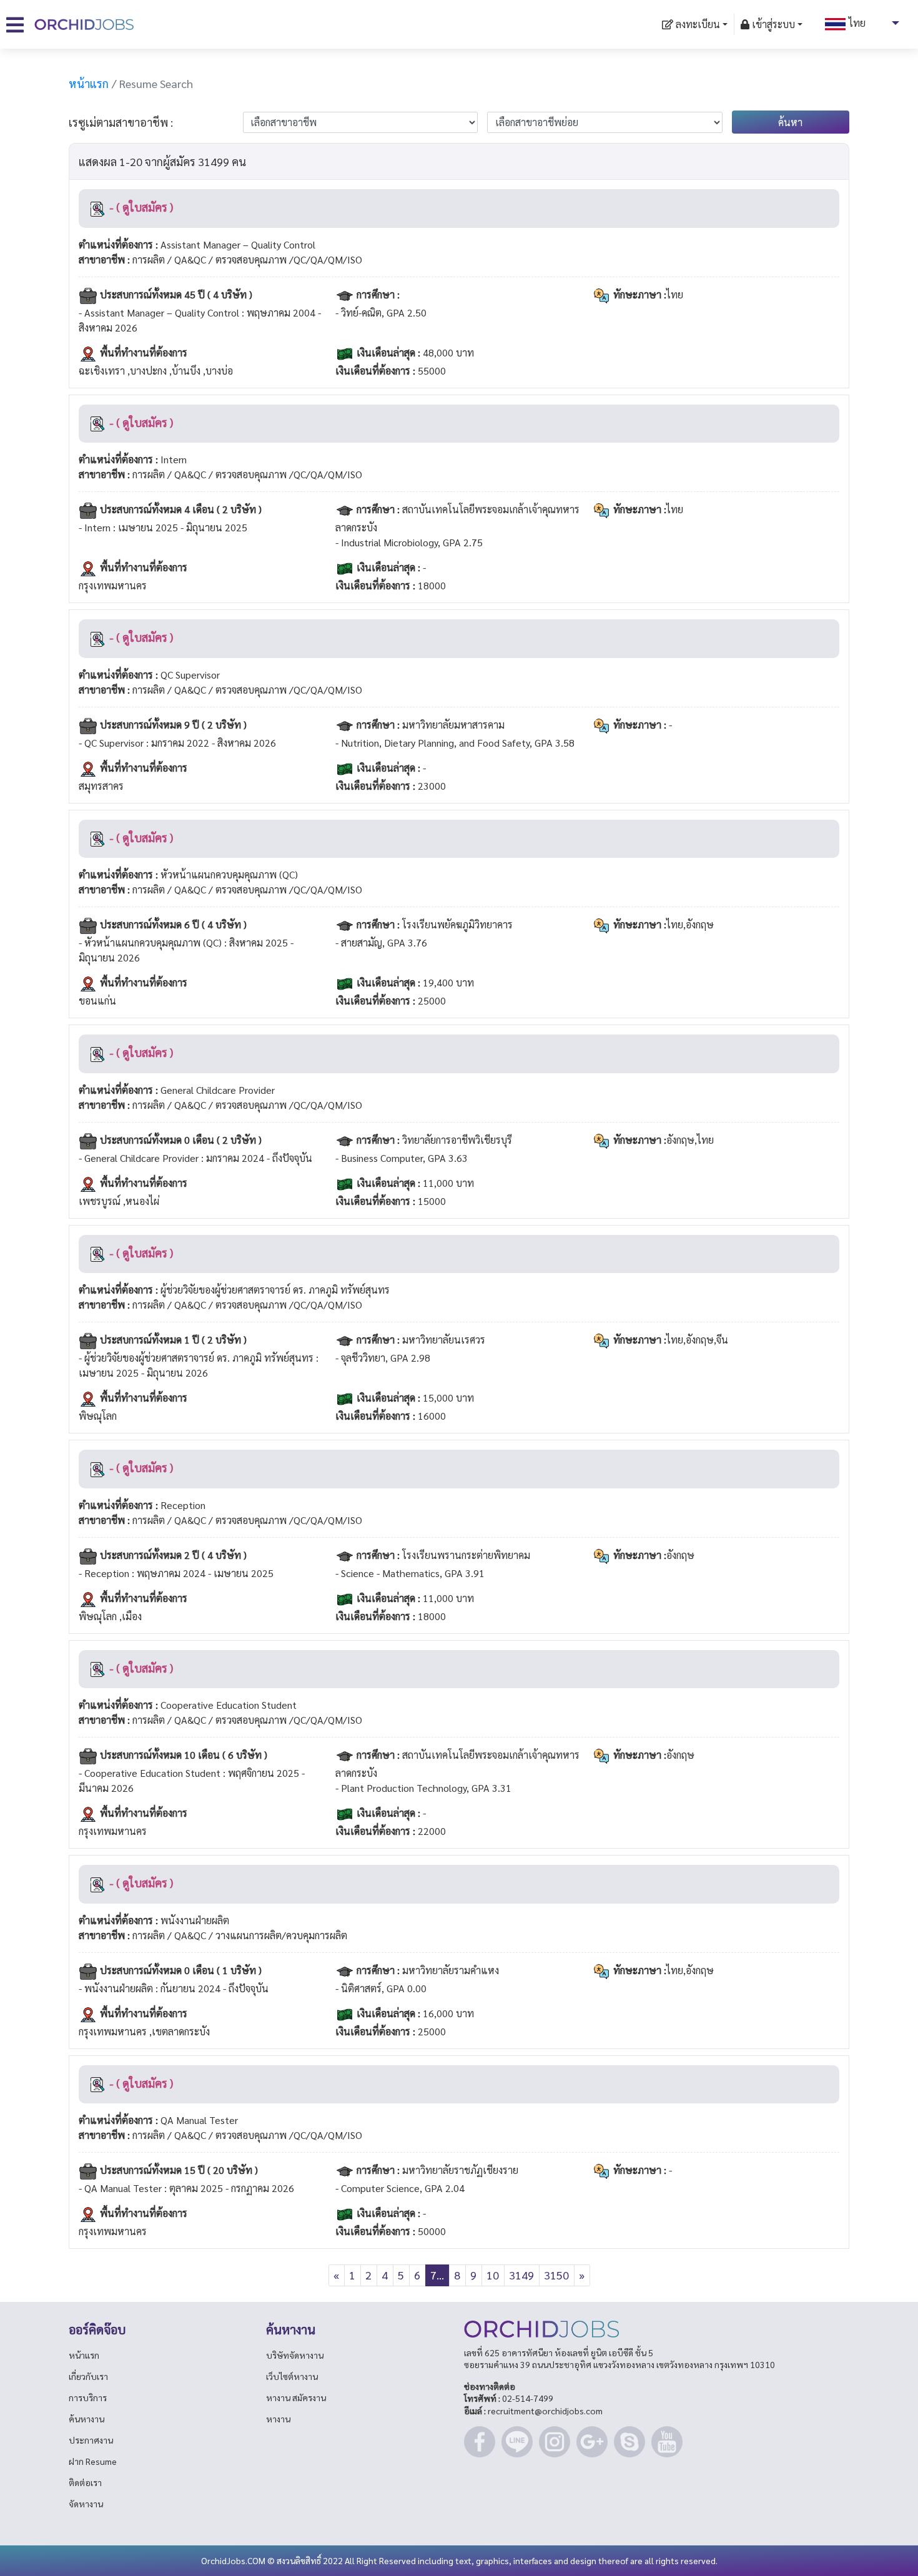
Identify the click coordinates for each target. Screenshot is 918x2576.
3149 (521, 2275)
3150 (556, 2275)
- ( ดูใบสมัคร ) (140, 207)
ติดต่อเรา (85, 2482)
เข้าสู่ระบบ (772, 24)
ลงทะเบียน (697, 24)
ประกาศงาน (91, 2440)
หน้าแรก (89, 83)
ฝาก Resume (93, 2461)
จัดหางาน (86, 2504)
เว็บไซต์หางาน (292, 2376)
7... (437, 2275)
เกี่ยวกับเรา (88, 2376)
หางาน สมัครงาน (296, 2397)
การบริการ (88, 2397)
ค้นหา (790, 122)
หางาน (278, 2419)
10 (493, 2275)
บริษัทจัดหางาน (295, 2355)
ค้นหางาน (86, 2419)
